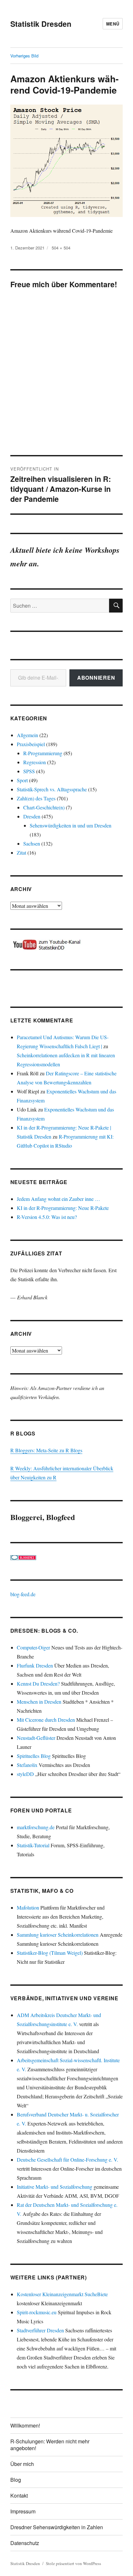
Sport (22, 780)
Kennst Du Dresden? (38, 1684)
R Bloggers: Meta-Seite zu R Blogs (46, 1450)
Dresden (32, 816)
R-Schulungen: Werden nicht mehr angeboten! (50, 2445)
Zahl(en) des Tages (36, 798)
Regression (35, 762)
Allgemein (27, 735)
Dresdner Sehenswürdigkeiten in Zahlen (57, 2527)
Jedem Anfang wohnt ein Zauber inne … (58, 1199)
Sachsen (32, 843)
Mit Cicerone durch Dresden (46, 1720)
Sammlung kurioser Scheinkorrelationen (58, 1935)
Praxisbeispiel (31, 744)
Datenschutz (25, 2543)
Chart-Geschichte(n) (44, 807)
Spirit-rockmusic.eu (37, 2312)
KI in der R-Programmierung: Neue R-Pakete (63, 1208)
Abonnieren (96, 678)
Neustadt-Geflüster (36, 1738)
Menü (113, 24)
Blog (16, 2480)
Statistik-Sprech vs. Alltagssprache (52, 789)
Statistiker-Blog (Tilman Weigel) (50, 1953)
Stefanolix (27, 1765)
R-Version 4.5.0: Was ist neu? (47, 1217)
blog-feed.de (23, 1594)
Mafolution (28, 1907)
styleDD (25, 1774)
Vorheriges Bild (24, 56)
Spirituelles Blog (34, 1756)
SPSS (29, 771)
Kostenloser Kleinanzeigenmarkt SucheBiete (62, 2294)
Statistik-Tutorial (33, 1845)
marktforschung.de (36, 1827)
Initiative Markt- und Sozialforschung (55, 2187)
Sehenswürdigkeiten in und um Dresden (71, 825)
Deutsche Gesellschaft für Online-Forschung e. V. (67, 2160)
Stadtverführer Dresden (40, 2330)
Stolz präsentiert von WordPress (73, 2563)
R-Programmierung (43, 753)
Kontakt (19, 2495)
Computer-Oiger (33, 1647)
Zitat (21, 852)
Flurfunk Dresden (35, 1665)
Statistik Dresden (41, 24)
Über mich (22, 2464)
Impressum (23, 2511)
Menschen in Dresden (39, 1702)
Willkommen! (25, 2425)
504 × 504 (61, 248)
